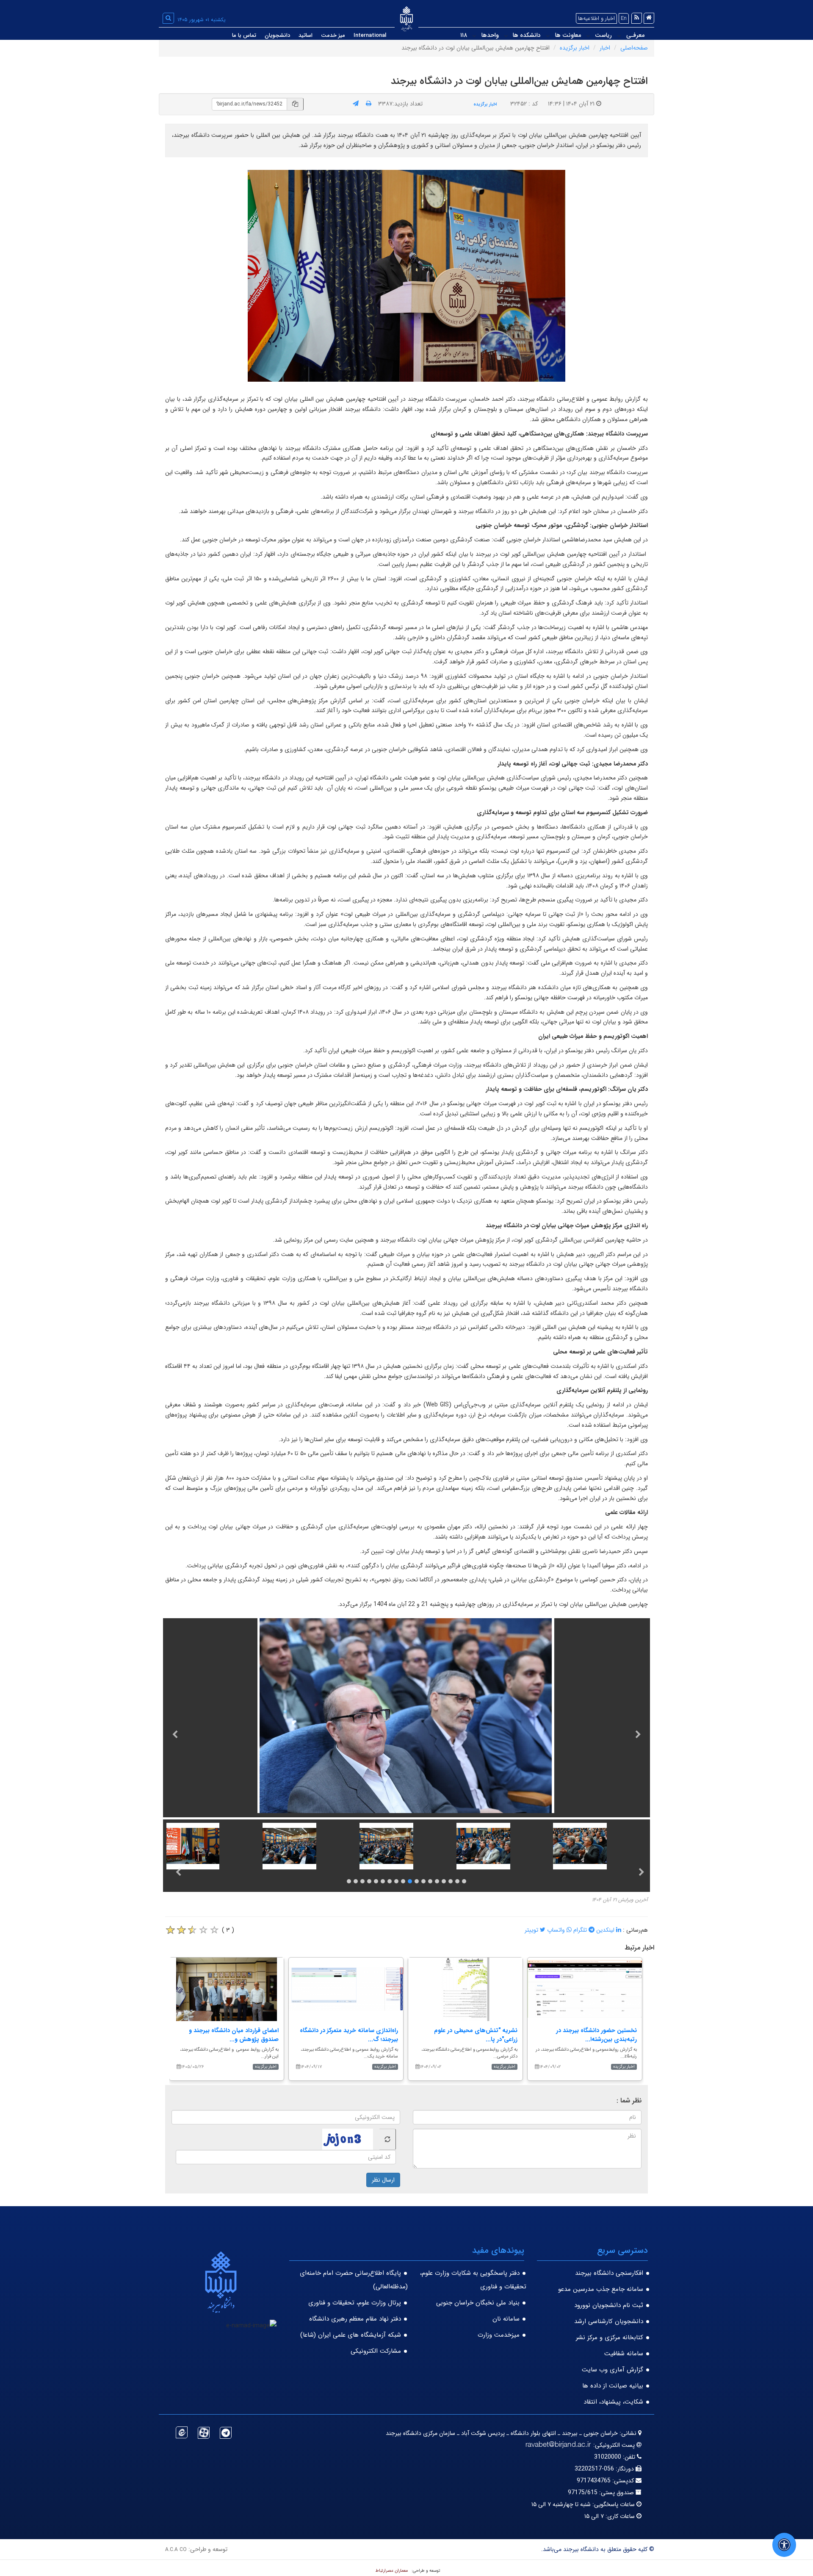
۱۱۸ (464, 35)
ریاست (603, 35)
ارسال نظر (383, 2180)
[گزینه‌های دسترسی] (784, 2545)
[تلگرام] (226, 2433)
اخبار (605, 48)
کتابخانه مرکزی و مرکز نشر (610, 2338)
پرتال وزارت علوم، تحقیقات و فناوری (355, 2303)
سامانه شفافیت (624, 2354)
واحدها (490, 35)
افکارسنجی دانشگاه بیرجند (609, 2273)
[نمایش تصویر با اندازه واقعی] (407, 276)
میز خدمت (333, 35)
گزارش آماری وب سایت (613, 2370)
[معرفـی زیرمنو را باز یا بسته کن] (619, 36)
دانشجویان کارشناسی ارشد (609, 2321)
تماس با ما (244, 35)
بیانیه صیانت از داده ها (613, 2386)
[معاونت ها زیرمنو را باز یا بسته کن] (548, 36)
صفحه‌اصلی (634, 48)
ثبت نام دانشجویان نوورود (609, 2305)
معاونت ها (568, 35)
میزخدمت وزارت (499, 2335)
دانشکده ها (527, 35)
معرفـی (635, 35)
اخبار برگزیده (575, 48)
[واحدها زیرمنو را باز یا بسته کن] (474, 36)
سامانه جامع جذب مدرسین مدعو (601, 2289)
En (624, 18)
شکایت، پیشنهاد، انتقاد (613, 2402)
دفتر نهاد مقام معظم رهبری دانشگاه (355, 2319)
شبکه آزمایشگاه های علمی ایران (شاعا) (351, 2335)
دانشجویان (277, 35)
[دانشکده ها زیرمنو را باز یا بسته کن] (506, 36)
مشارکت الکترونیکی (376, 2351)
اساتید (306, 35)
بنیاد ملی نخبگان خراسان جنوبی (478, 2303)
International (370, 35)
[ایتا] (182, 2432)
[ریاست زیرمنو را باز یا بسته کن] (588, 36)
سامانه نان (506, 2319)
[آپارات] (204, 2433)
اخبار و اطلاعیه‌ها (596, 18)
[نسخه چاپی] (369, 104)
